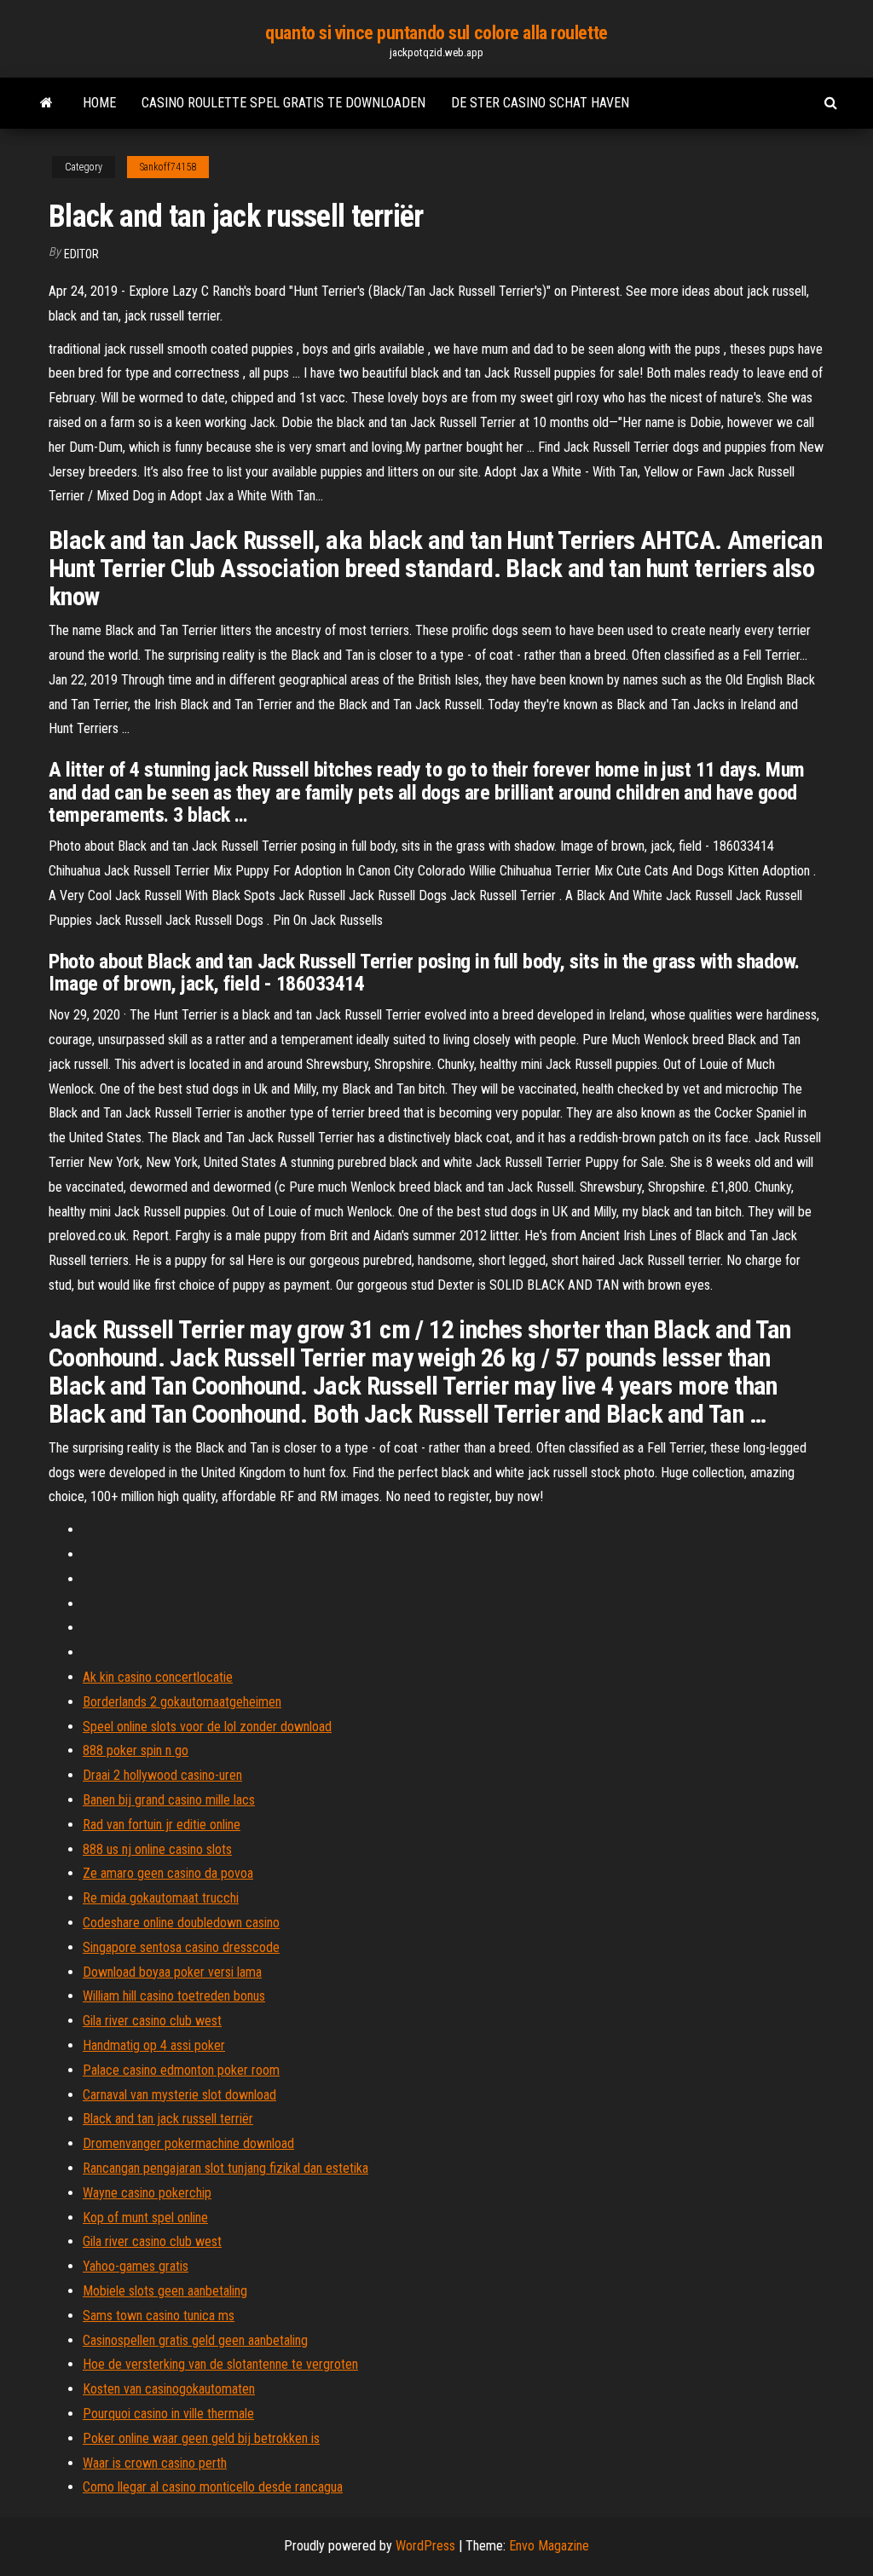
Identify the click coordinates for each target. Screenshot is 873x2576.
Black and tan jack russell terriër (168, 2119)
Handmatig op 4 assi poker (154, 2045)
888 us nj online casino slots (157, 1849)
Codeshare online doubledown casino (181, 1923)
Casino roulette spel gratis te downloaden (283, 103)
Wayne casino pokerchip (147, 2193)
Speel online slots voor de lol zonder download (207, 1727)
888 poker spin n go (136, 1750)
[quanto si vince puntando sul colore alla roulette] (46, 103)
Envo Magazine (549, 2546)
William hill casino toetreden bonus (174, 1996)
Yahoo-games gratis (136, 2266)
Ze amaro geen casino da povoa (168, 1873)
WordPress (425, 2546)
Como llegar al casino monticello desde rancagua (213, 2487)
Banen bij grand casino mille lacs (169, 1800)
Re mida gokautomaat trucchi (161, 1898)
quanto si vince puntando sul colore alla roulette (436, 33)
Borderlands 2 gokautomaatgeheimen (182, 1702)
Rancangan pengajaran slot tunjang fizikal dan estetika (225, 2168)
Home (99, 103)
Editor (81, 254)
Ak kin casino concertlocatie (158, 1677)
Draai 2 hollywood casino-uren (162, 1775)
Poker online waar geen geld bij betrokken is (201, 2438)
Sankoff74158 (168, 167)
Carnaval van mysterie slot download (179, 2095)
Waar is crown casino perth (155, 2463)
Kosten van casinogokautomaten (169, 2389)
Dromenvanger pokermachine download (188, 2143)
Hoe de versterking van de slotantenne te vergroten (220, 2364)
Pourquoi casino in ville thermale (168, 2414)
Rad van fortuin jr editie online (162, 1825)
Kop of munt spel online (145, 2218)
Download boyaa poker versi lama (172, 1972)
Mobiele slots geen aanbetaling (165, 2291)
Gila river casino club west (152, 2021)
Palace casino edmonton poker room (181, 2070)
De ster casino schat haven (540, 103)
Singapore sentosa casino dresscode (181, 1947)
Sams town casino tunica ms (159, 2316)
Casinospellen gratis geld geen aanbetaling (195, 2340)
